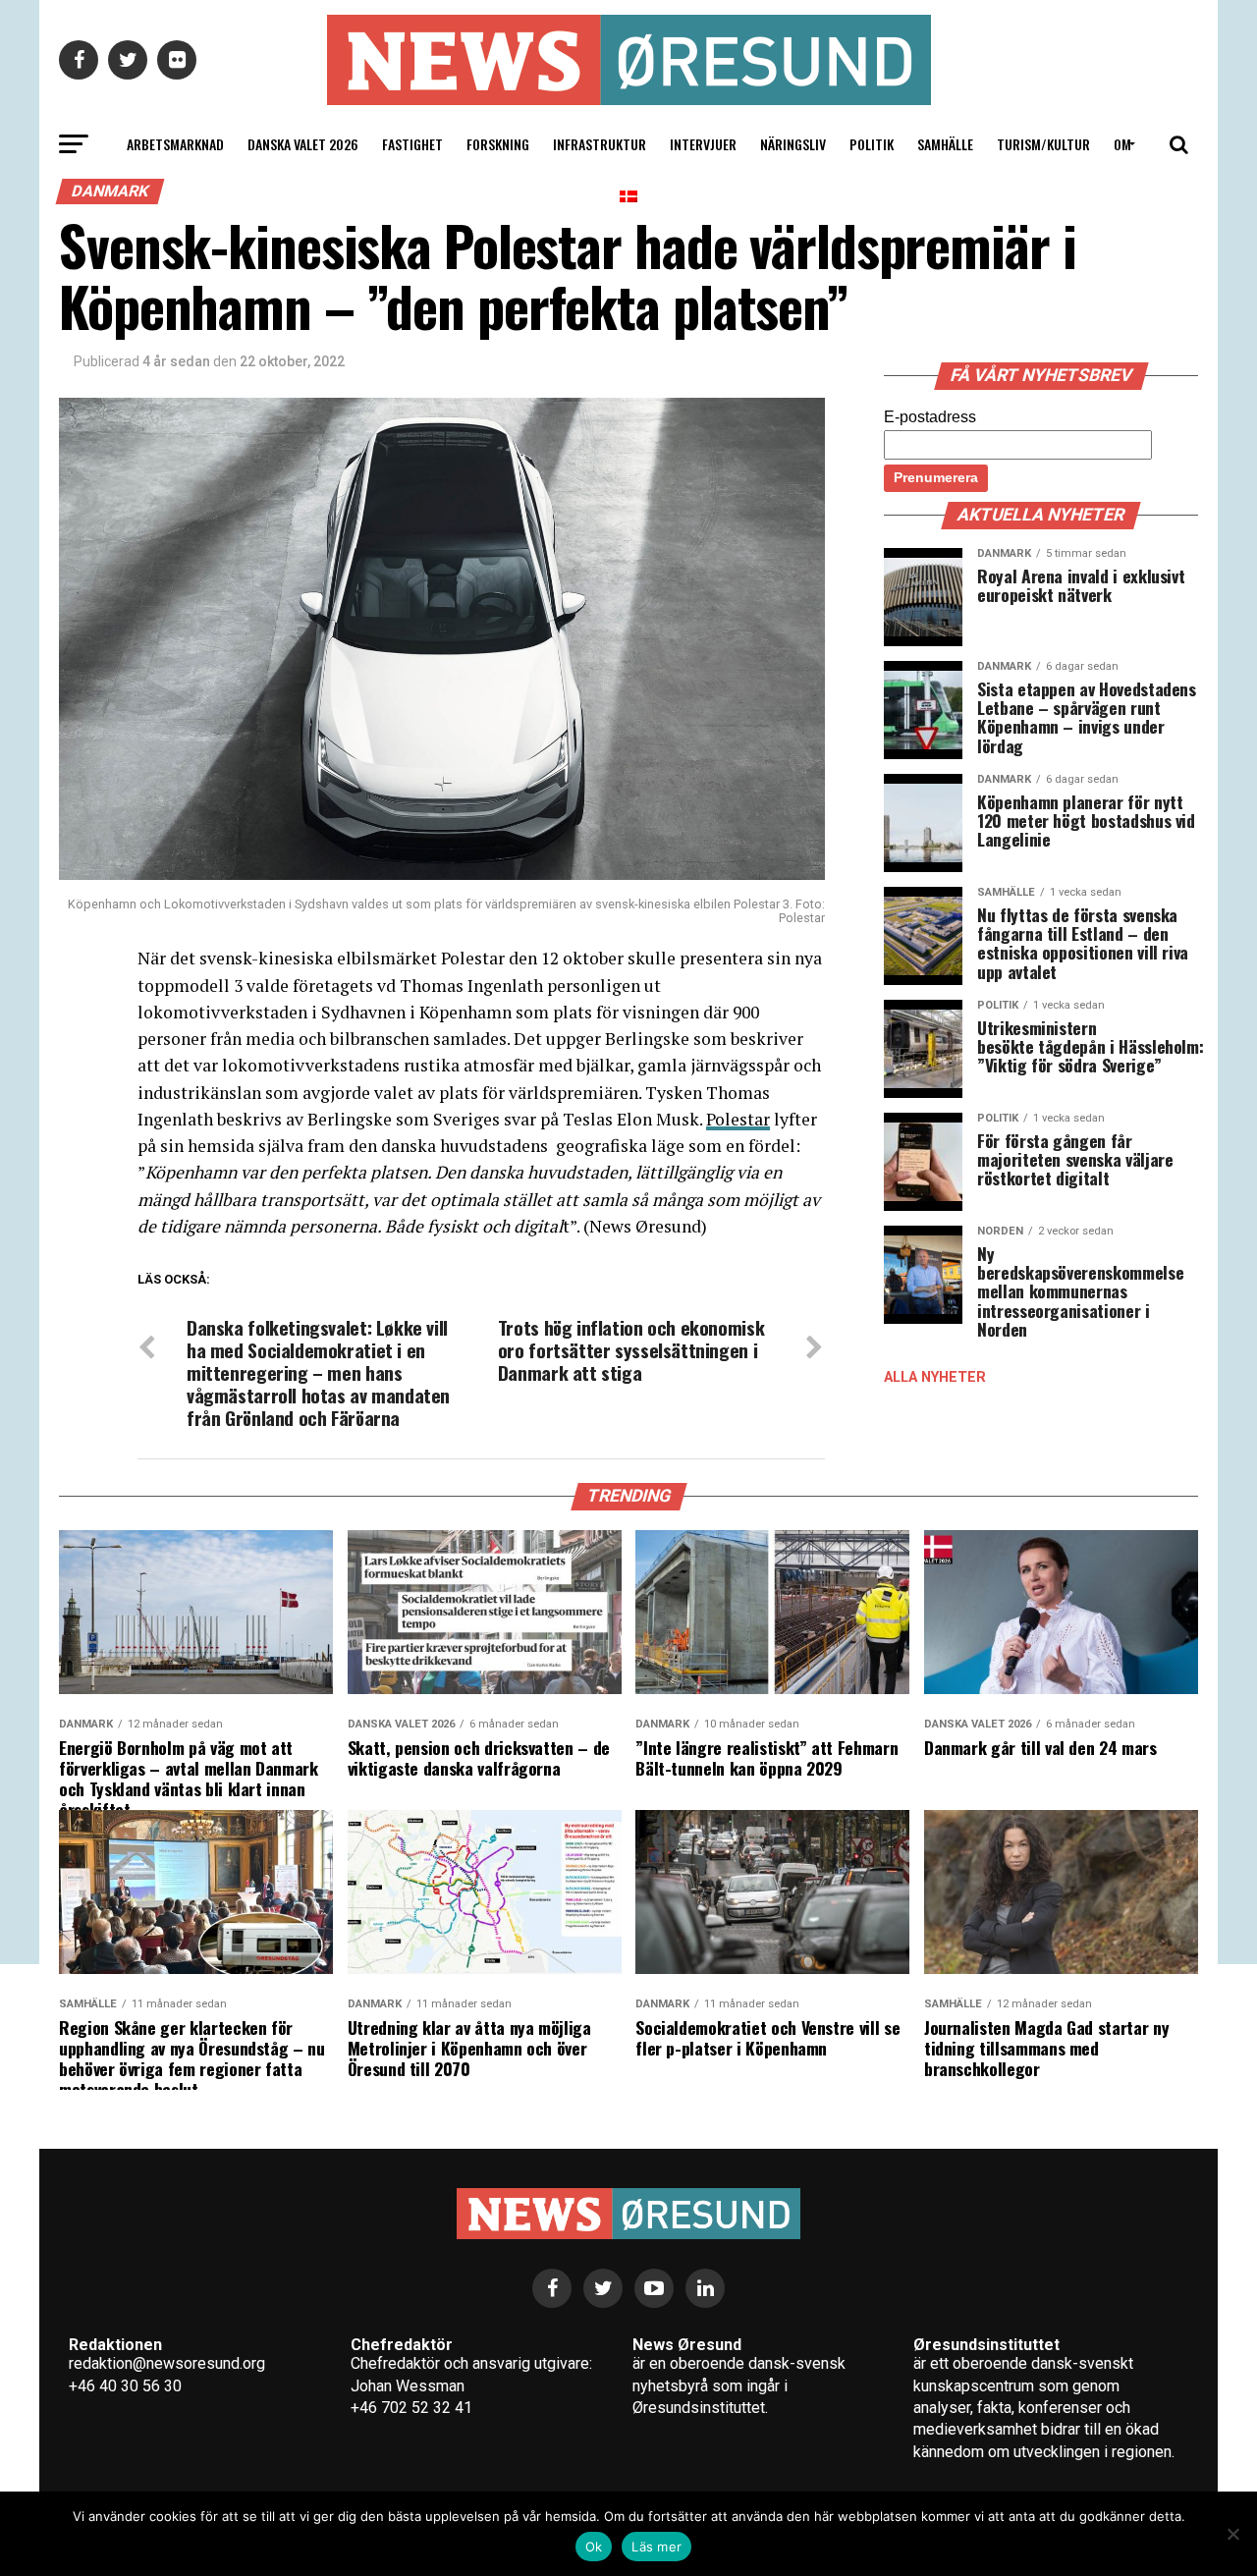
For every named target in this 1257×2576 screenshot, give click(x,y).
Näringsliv (793, 144)
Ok (594, 2547)
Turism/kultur (1043, 144)
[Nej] (1232, 2534)
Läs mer (656, 2547)
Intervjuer (703, 144)
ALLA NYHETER (935, 1377)
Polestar (738, 1119)
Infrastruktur (600, 144)
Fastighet (412, 144)
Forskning (498, 144)
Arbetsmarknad (175, 144)
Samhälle (945, 144)
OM (1122, 144)
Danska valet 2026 (303, 144)
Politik (872, 144)
